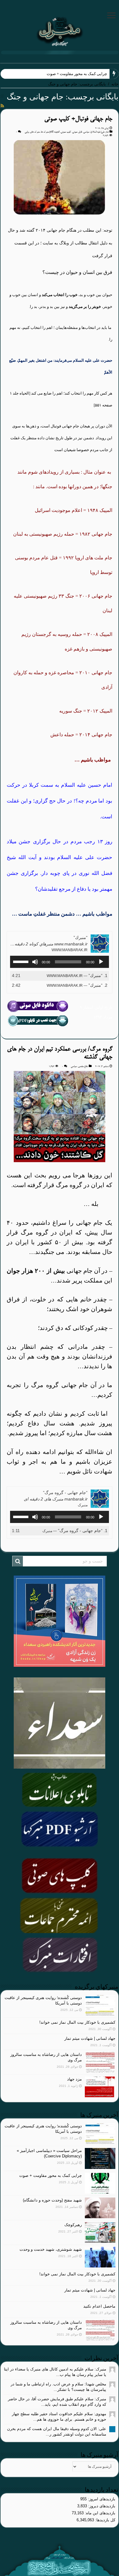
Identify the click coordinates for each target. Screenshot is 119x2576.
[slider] (22, 961)
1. (77, 975)
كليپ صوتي (66, 132)
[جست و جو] (18, 1561)
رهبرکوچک (73, 2225)
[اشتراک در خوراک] (2, 106)
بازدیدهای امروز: (101, 2499)
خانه (115, 84)
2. (77, 985)
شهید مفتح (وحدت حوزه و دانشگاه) (52, 2200)
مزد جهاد (74, 2079)
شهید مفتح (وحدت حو (90, 74)
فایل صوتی (77, 132)
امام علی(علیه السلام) (100, 132)
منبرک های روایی (32, 132)
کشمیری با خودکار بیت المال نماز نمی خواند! (77, 2022)
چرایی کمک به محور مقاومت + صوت (50, 2175)
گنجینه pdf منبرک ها (50, 132)
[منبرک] (60, 31)
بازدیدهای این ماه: (99, 2513)
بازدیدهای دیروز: (101, 2506)
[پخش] (101, 962)
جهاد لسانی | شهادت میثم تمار (90, 2038)
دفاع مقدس (83, 1066)
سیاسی (86, 132)
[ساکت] (35, 962)
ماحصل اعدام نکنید (99, 2306)
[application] (60, 962)
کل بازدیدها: (105, 2520)
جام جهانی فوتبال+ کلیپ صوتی (78, 119)
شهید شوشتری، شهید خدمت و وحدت (51, 2249)
